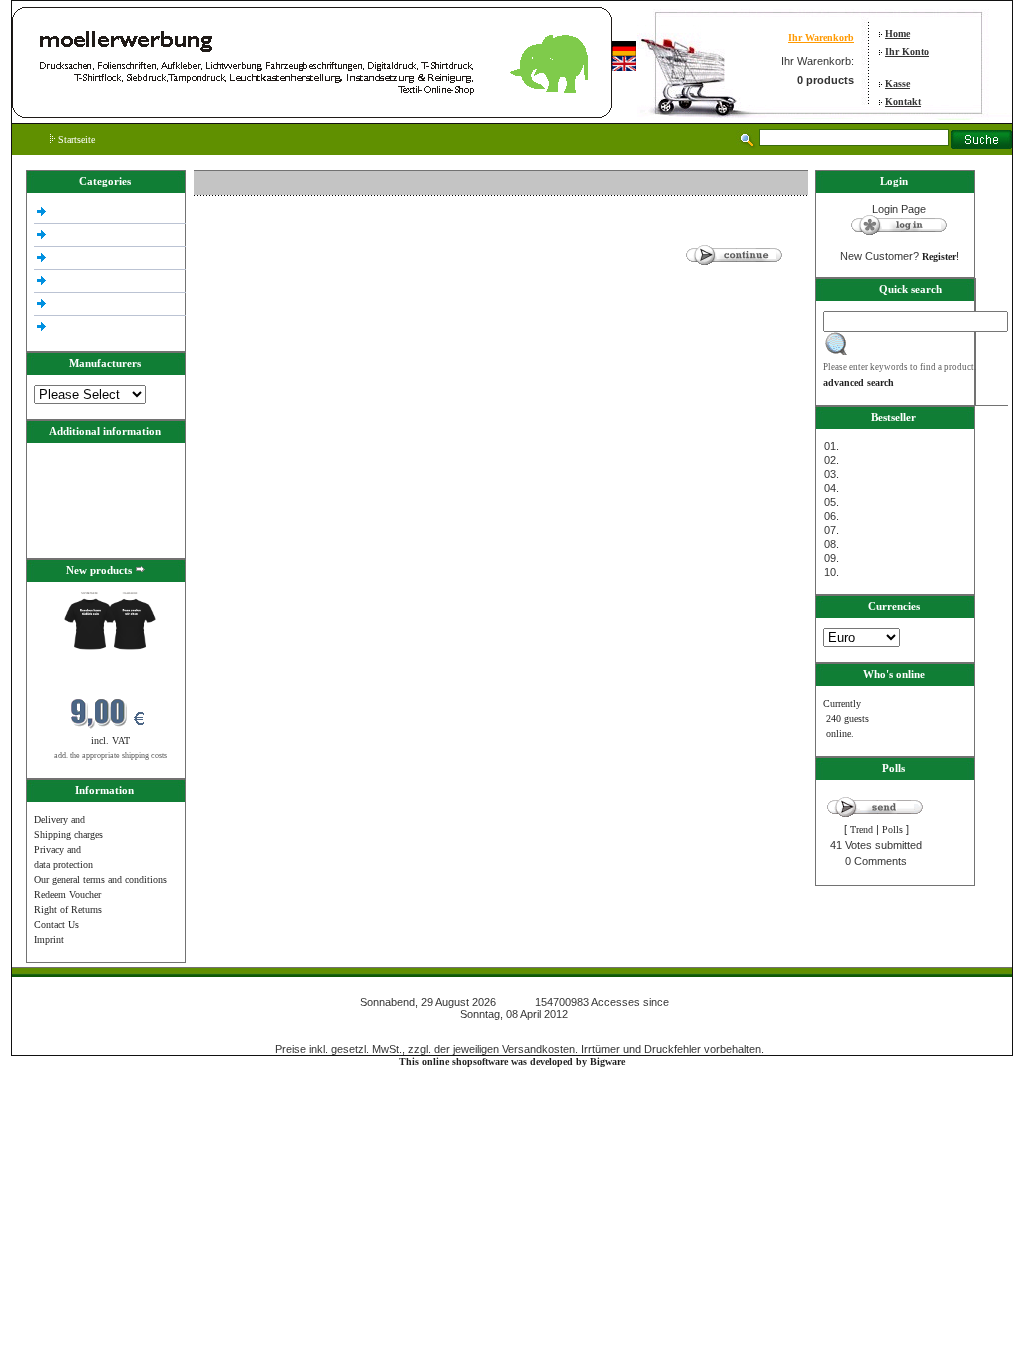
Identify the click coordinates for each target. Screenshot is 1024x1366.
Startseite (75, 139)
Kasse (897, 83)
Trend (861, 829)
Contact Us (56, 924)
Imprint (49, 939)
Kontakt (903, 101)
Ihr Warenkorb (821, 37)
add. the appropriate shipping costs (110, 755)
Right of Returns (68, 909)
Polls (892, 829)
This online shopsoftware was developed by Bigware (512, 1061)
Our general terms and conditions (100, 879)
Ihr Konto (907, 51)
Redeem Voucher (67, 894)
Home (897, 33)
